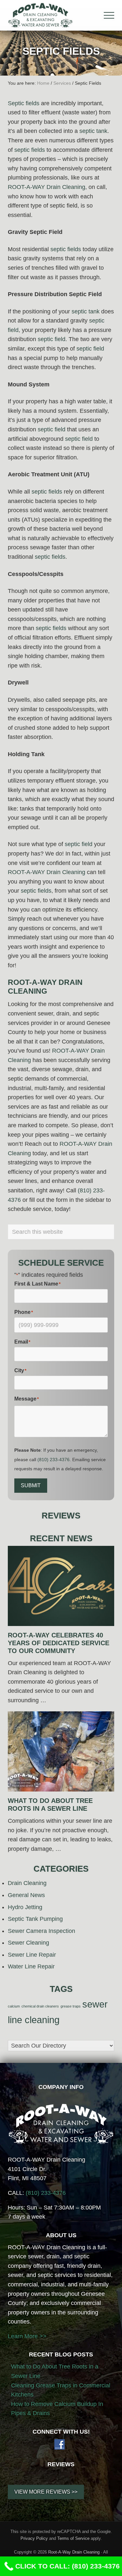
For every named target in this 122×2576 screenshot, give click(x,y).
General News (26, 1895)
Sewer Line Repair (32, 1955)
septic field (52, 339)
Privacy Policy (34, 2538)
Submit (31, 1485)
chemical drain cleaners (40, 2006)
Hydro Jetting (25, 1907)
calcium (14, 2006)
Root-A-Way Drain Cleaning (74, 2552)
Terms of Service (73, 2538)
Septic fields (24, 103)
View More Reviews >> (46, 2492)
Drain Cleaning (27, 1883)
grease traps (71, 2006)
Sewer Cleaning (28, 1943)
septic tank (93, 131)
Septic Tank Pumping (35, 1919)
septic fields (30, 150)
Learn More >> (27, 2336)
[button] (109, 15)
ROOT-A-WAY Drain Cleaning (47, 187)
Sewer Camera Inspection (41, 1931)
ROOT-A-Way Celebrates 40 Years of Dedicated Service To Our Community (59, 1643)
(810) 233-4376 (54, 1460)
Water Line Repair (31, 1966)
